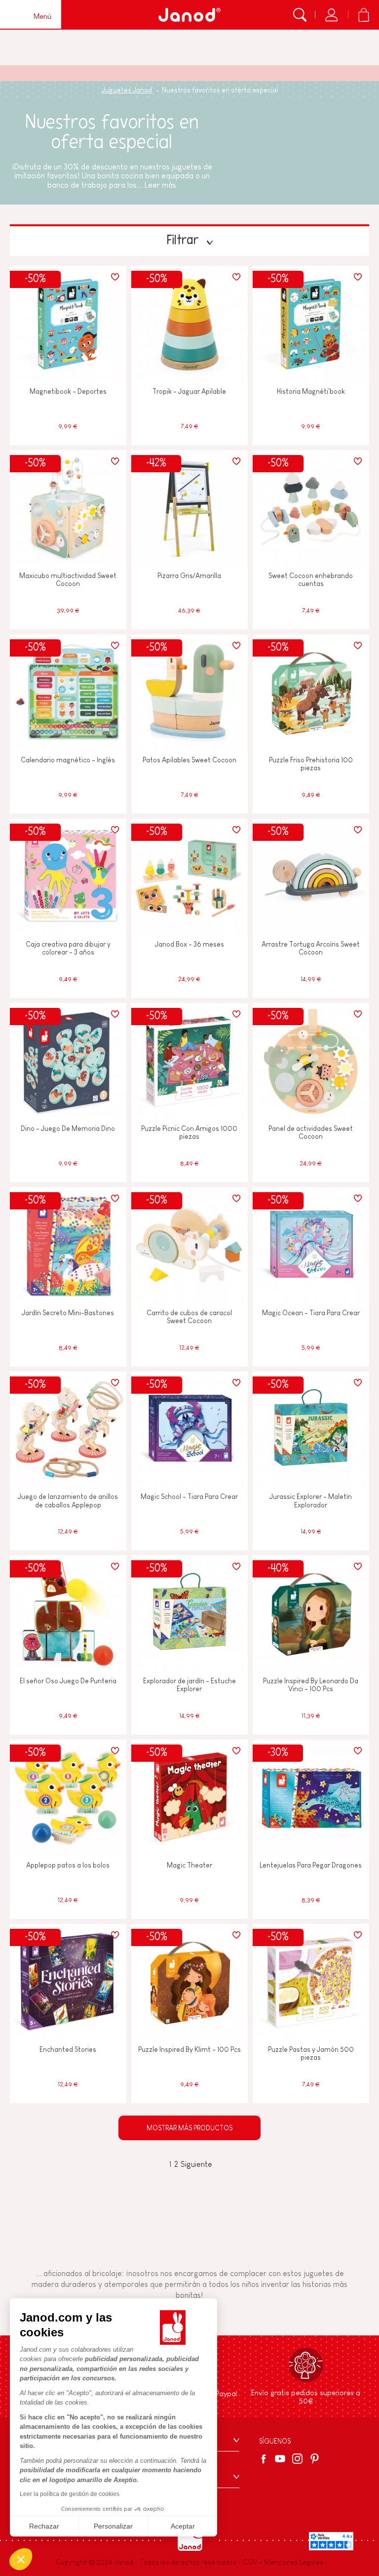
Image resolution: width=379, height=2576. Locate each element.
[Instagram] (297, 2459)
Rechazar (44, 2526)
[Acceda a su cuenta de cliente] (331, 15)
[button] (21, 2559)
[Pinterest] (315, 2459)
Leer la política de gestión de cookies (70, 2494)
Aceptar (183, 2526)
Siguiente (196, 2164)
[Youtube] (280, 2459)
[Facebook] (265, 2459)
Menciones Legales (294, 2562)
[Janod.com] (189, 15)
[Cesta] (363, 15)
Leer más (160, 185)
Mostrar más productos (189, 2128)
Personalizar (113, 2526)
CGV (250, 2562)
